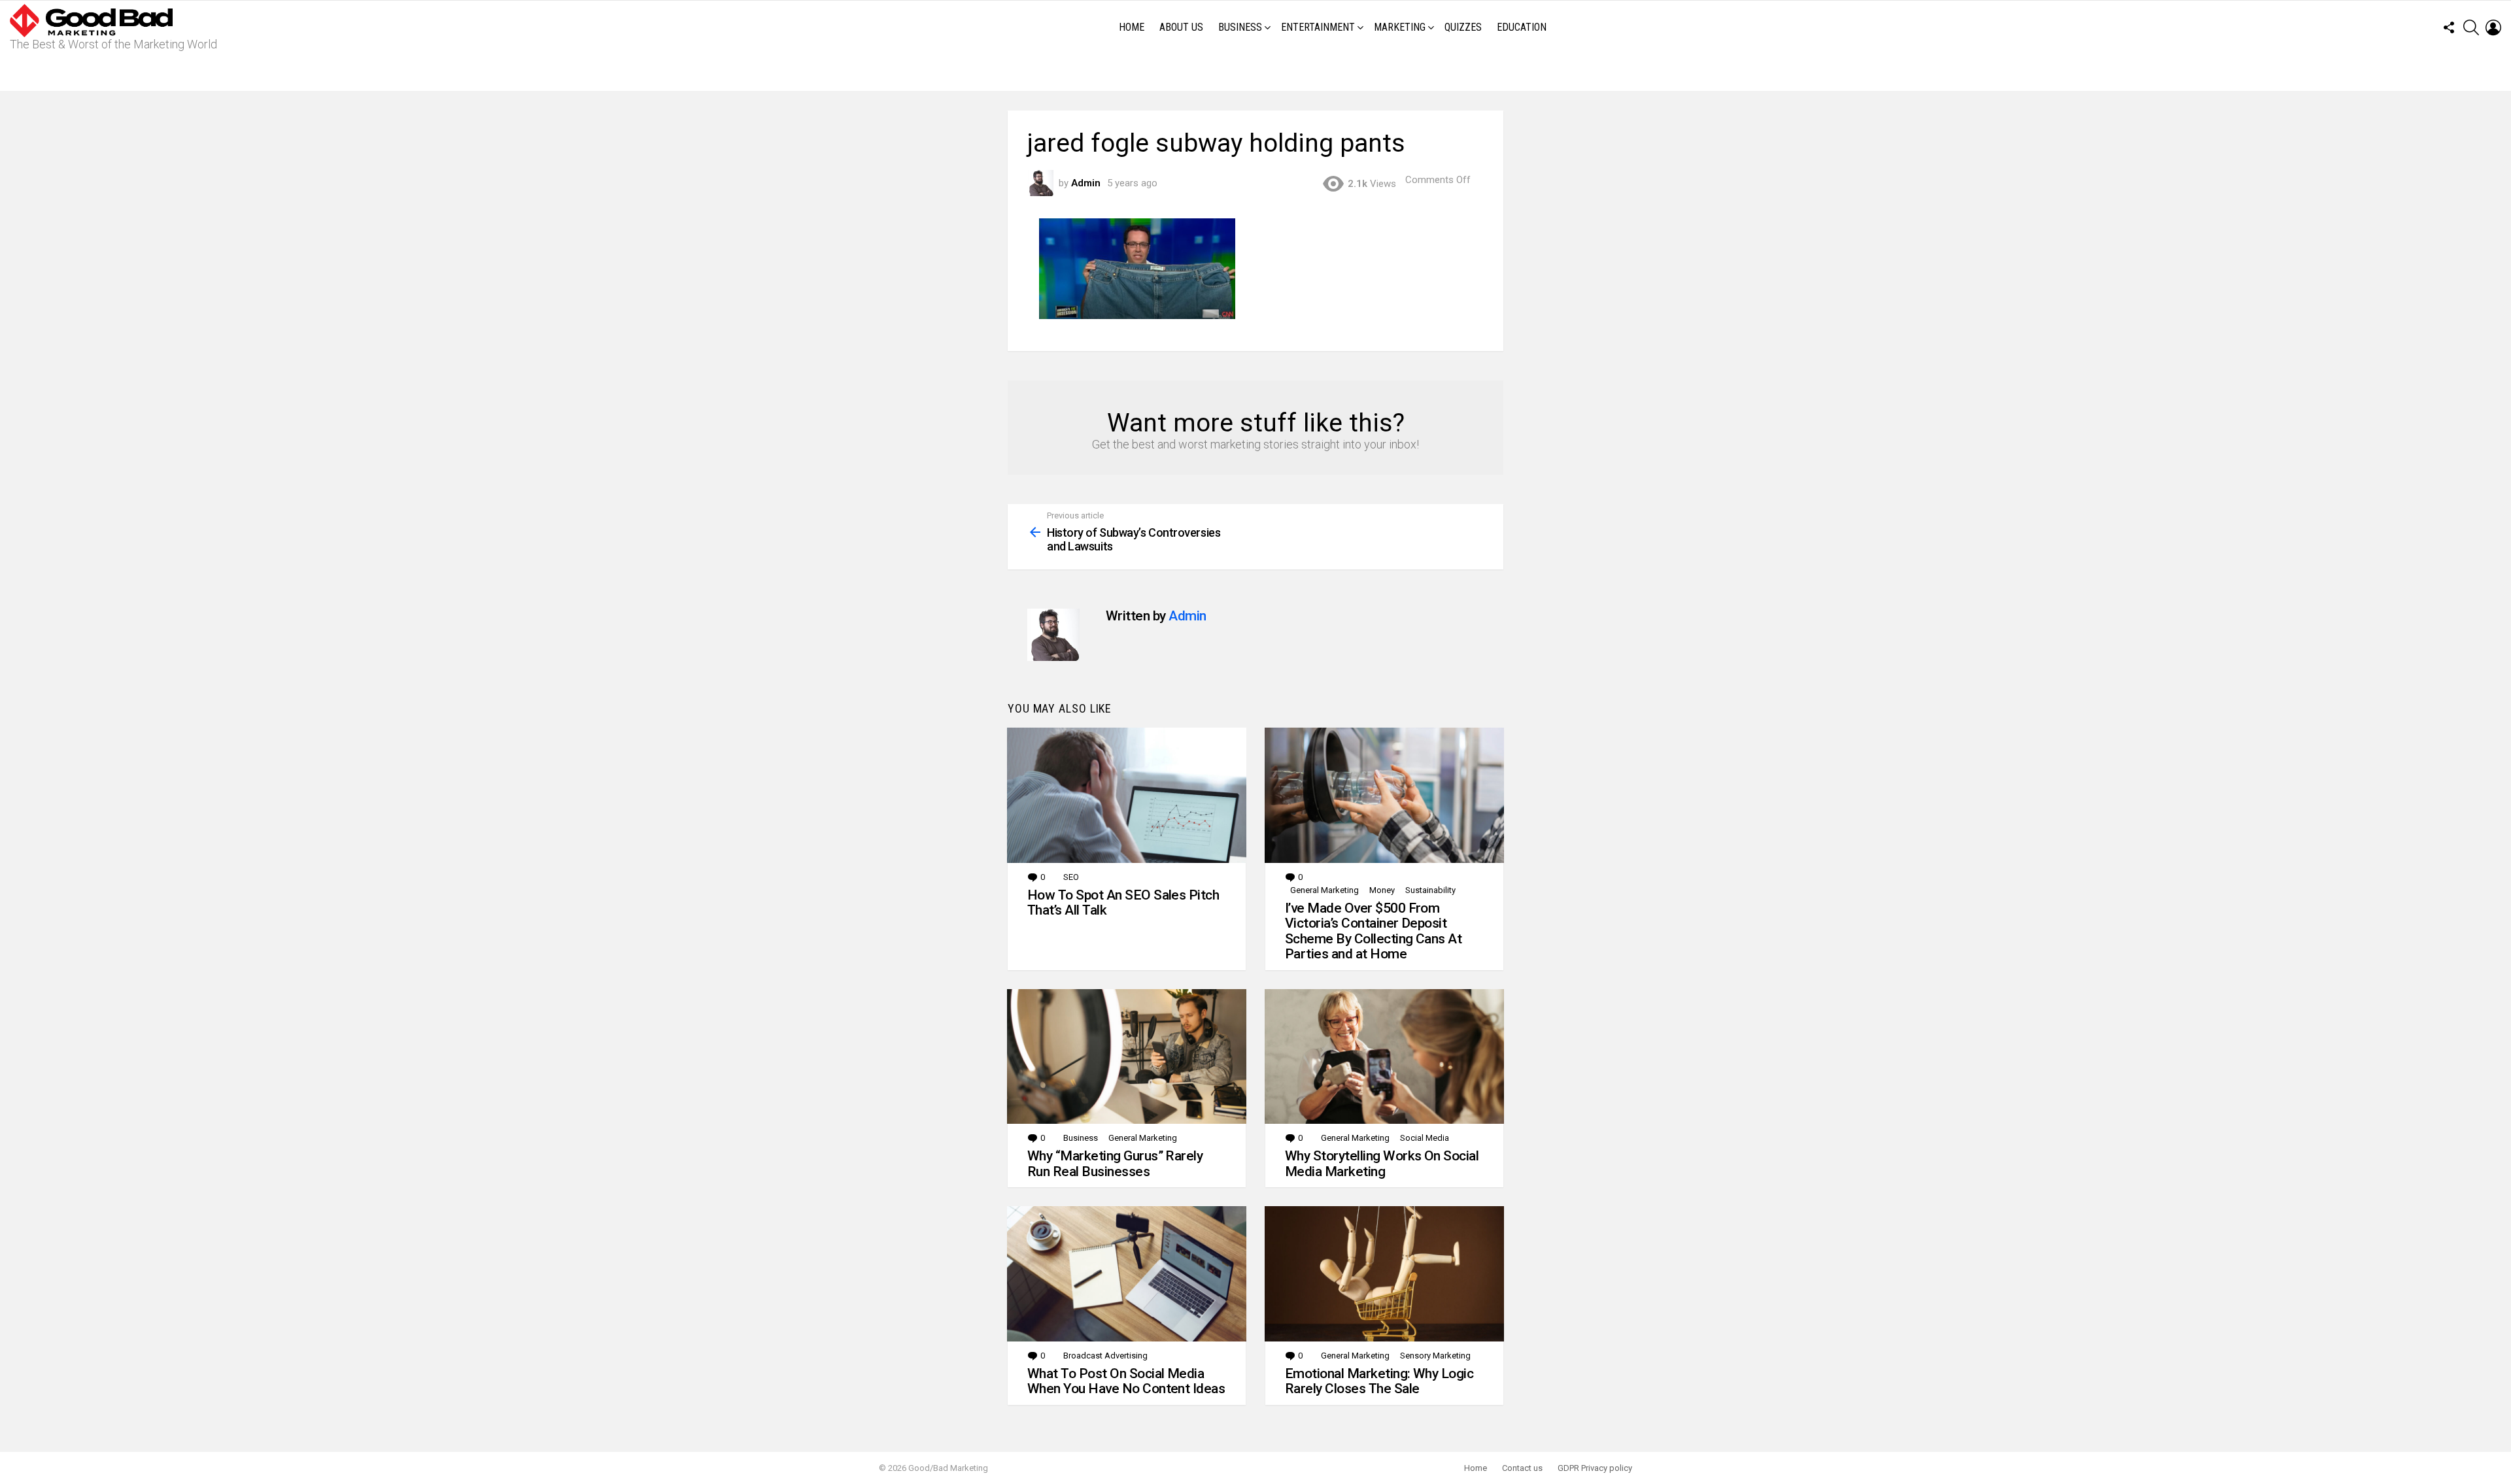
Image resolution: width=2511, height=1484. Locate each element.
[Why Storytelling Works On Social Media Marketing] (1384, 1056)
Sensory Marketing (1435, 1356)
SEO (1071, 877)
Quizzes (1463, 27)
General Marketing (1324, 890)
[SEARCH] (2471, 27)
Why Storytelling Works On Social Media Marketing (1382, 1164)
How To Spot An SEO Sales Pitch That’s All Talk (1123, 903)
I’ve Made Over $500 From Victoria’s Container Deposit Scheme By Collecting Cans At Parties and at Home (1373, 931)
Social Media (1425, 1138)
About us (1181, 27)
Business (1240, 27)
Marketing (1400, 27)
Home (1132, 27)
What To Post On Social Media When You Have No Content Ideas (1126, 1381)
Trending (1259, 73)
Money (1382, 890)
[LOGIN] (2493, 27)
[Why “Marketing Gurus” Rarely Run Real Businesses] (1127, 1056)
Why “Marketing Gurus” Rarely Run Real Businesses (1115, 1164)
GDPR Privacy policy (1595, 1468)
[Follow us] (2449, 27)
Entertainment (1318, 27)
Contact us (1522, 1468)
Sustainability (1430, 890)
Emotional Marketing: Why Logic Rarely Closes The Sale (1379, 1381)
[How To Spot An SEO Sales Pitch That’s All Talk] (1127, 795)
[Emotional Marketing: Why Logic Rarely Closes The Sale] (1384, 1273)
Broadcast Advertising (1105, 1356)
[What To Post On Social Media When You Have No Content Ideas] (1127, 1273)
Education (1522, 27)
